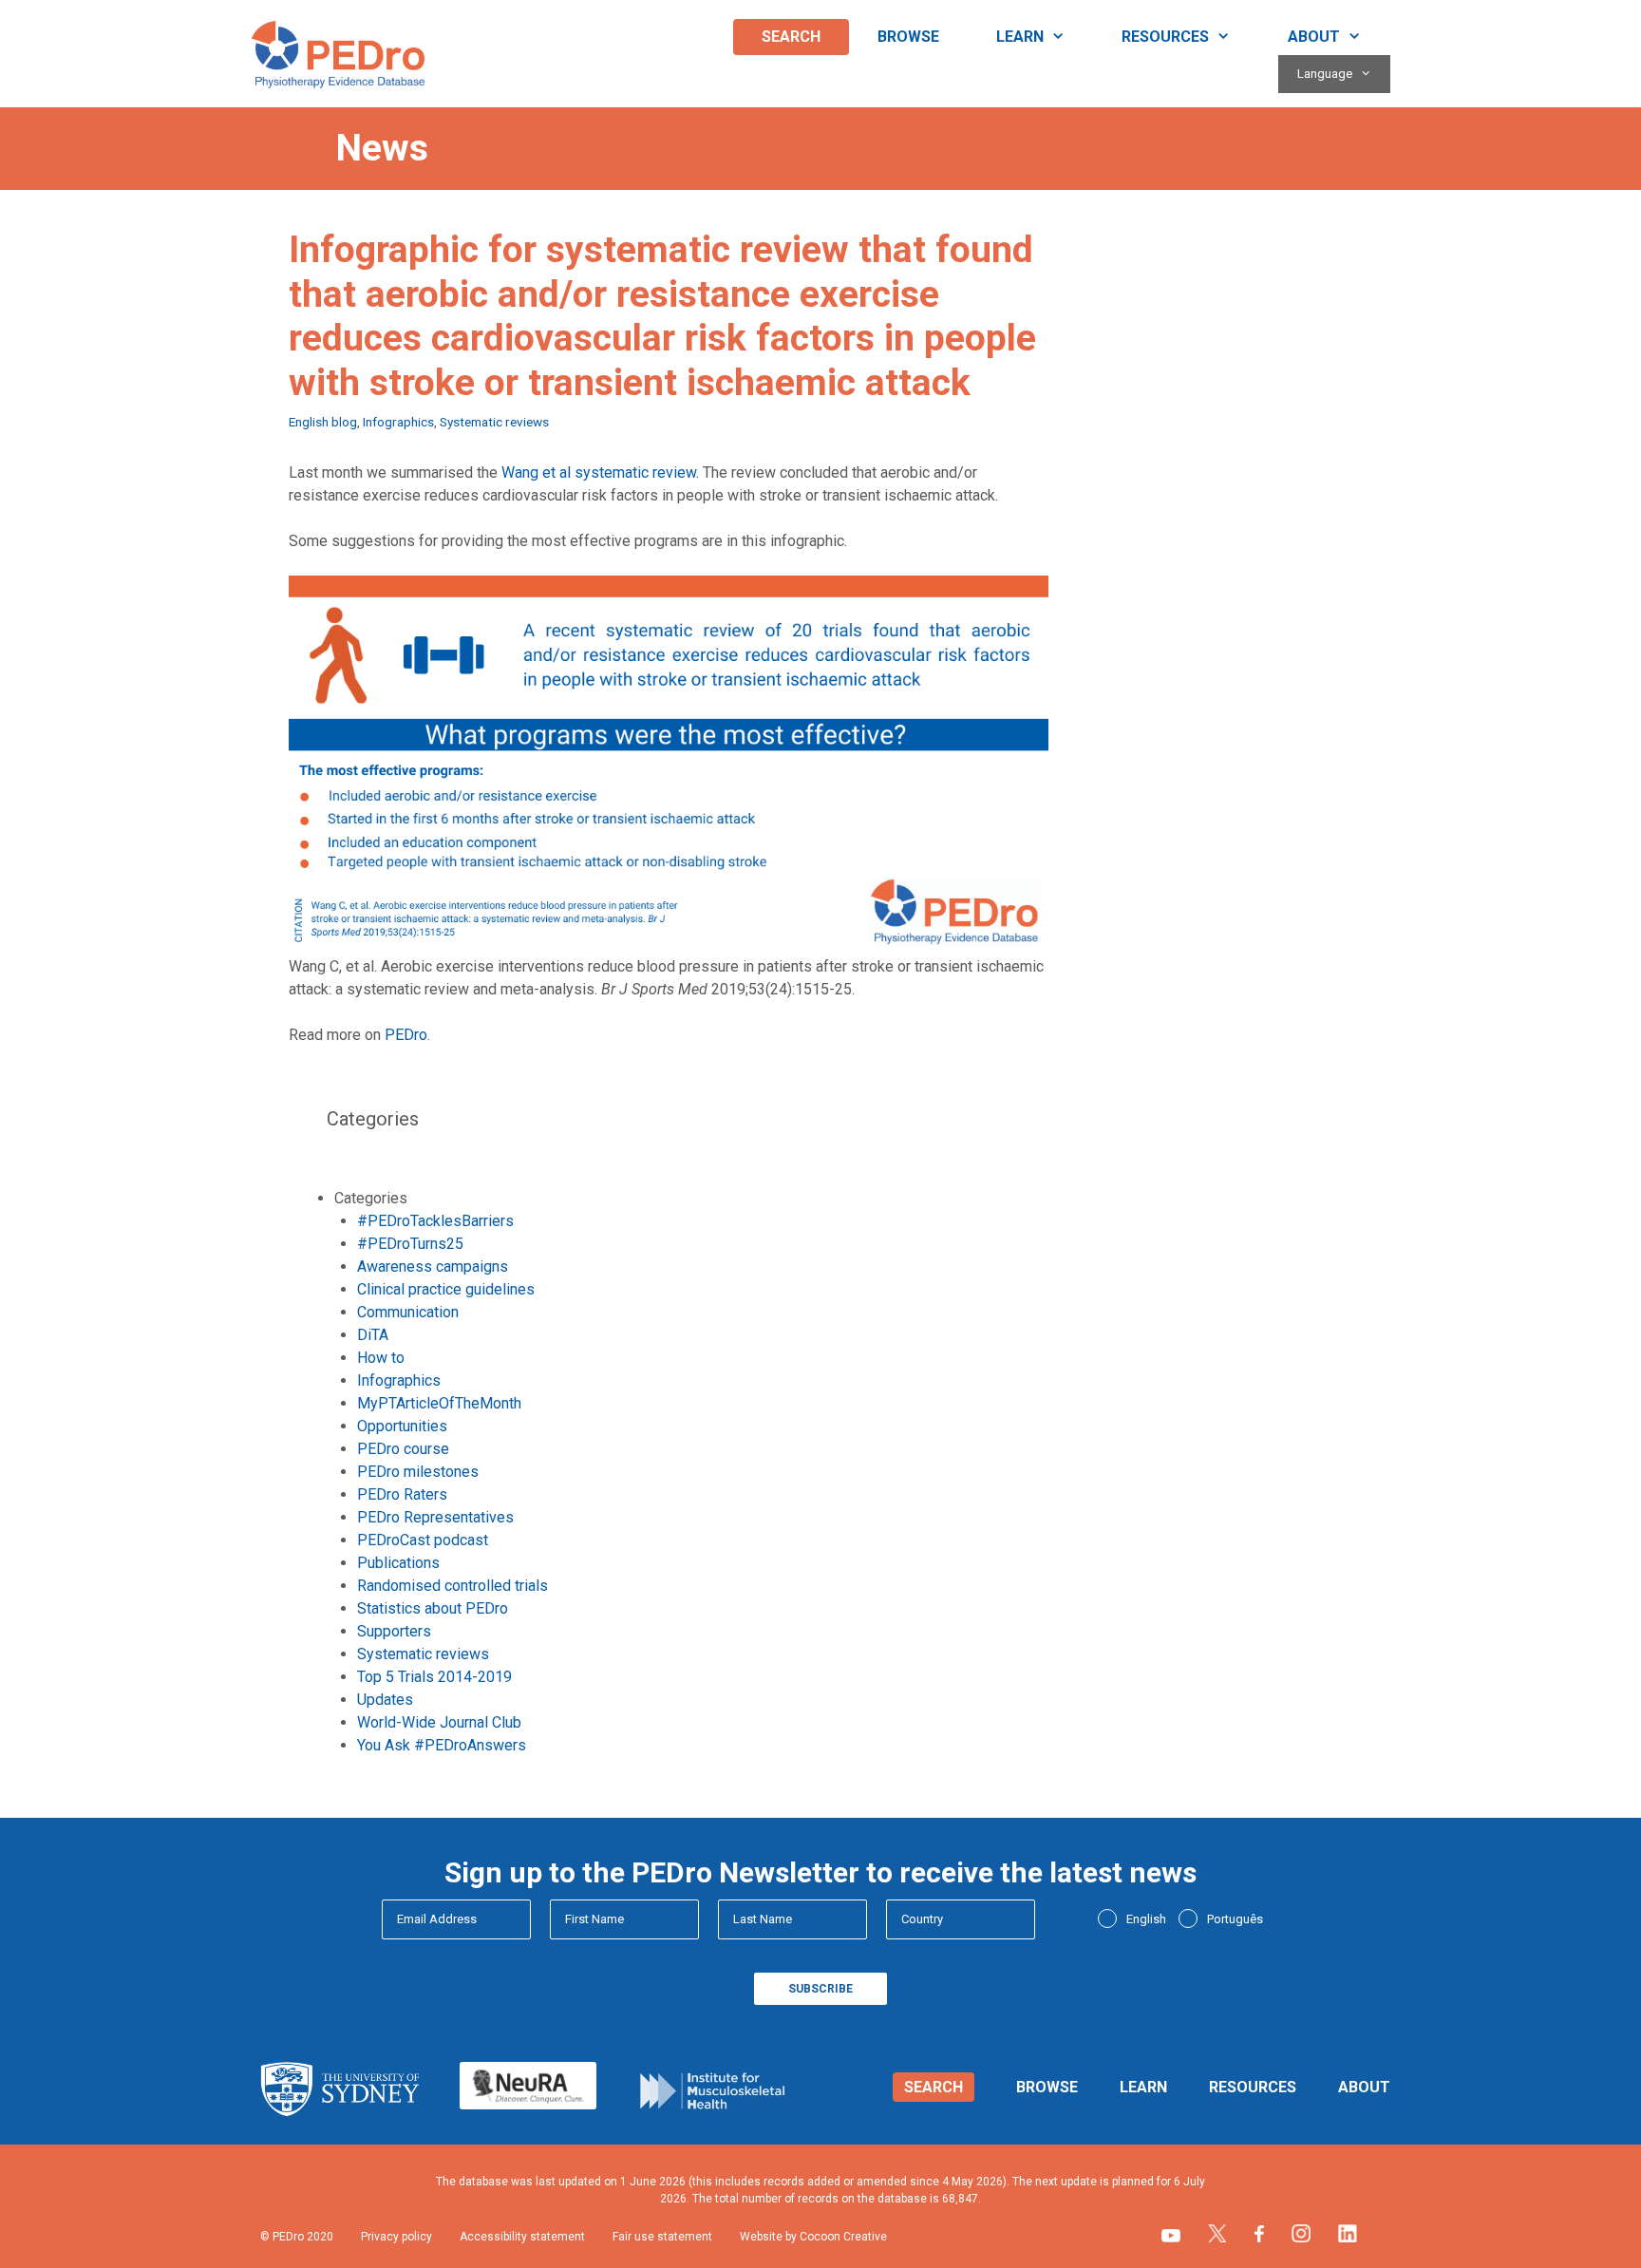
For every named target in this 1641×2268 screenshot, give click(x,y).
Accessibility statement (522, 2237)
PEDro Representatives (435, 1517)
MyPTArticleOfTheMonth (439, 1403)
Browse (908, 37)
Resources (1165, 37)
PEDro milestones (418, 1472)
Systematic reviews (494, 422)
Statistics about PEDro (433, 1608)
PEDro (406, 1035)
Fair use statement (662, 2237)
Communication (408, 1312)
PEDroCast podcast (423, 1540)
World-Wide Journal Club (439, 1722)
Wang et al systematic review (599, 472)
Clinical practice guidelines (446, 1289)
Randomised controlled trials (453, 1586)
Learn (1020, 37)
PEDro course (403, 1449)
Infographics (398, 422)
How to (381, 1358)
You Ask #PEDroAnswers (442, 1745)
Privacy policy (396, 2237)
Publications (398, 1563)
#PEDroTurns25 (410, 1244)
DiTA (373, 1335)
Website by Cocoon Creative (813, 2237)
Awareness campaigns (433, 1266)
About (1314, 37)
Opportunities (402, 1426)
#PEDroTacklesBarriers (435, 1221)
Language (1325, 74)
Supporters (394, 1631)
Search (791, 37)
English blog (323, 422)
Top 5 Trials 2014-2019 (434, 1677)
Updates (385, 1700)
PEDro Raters (402, 1494)
